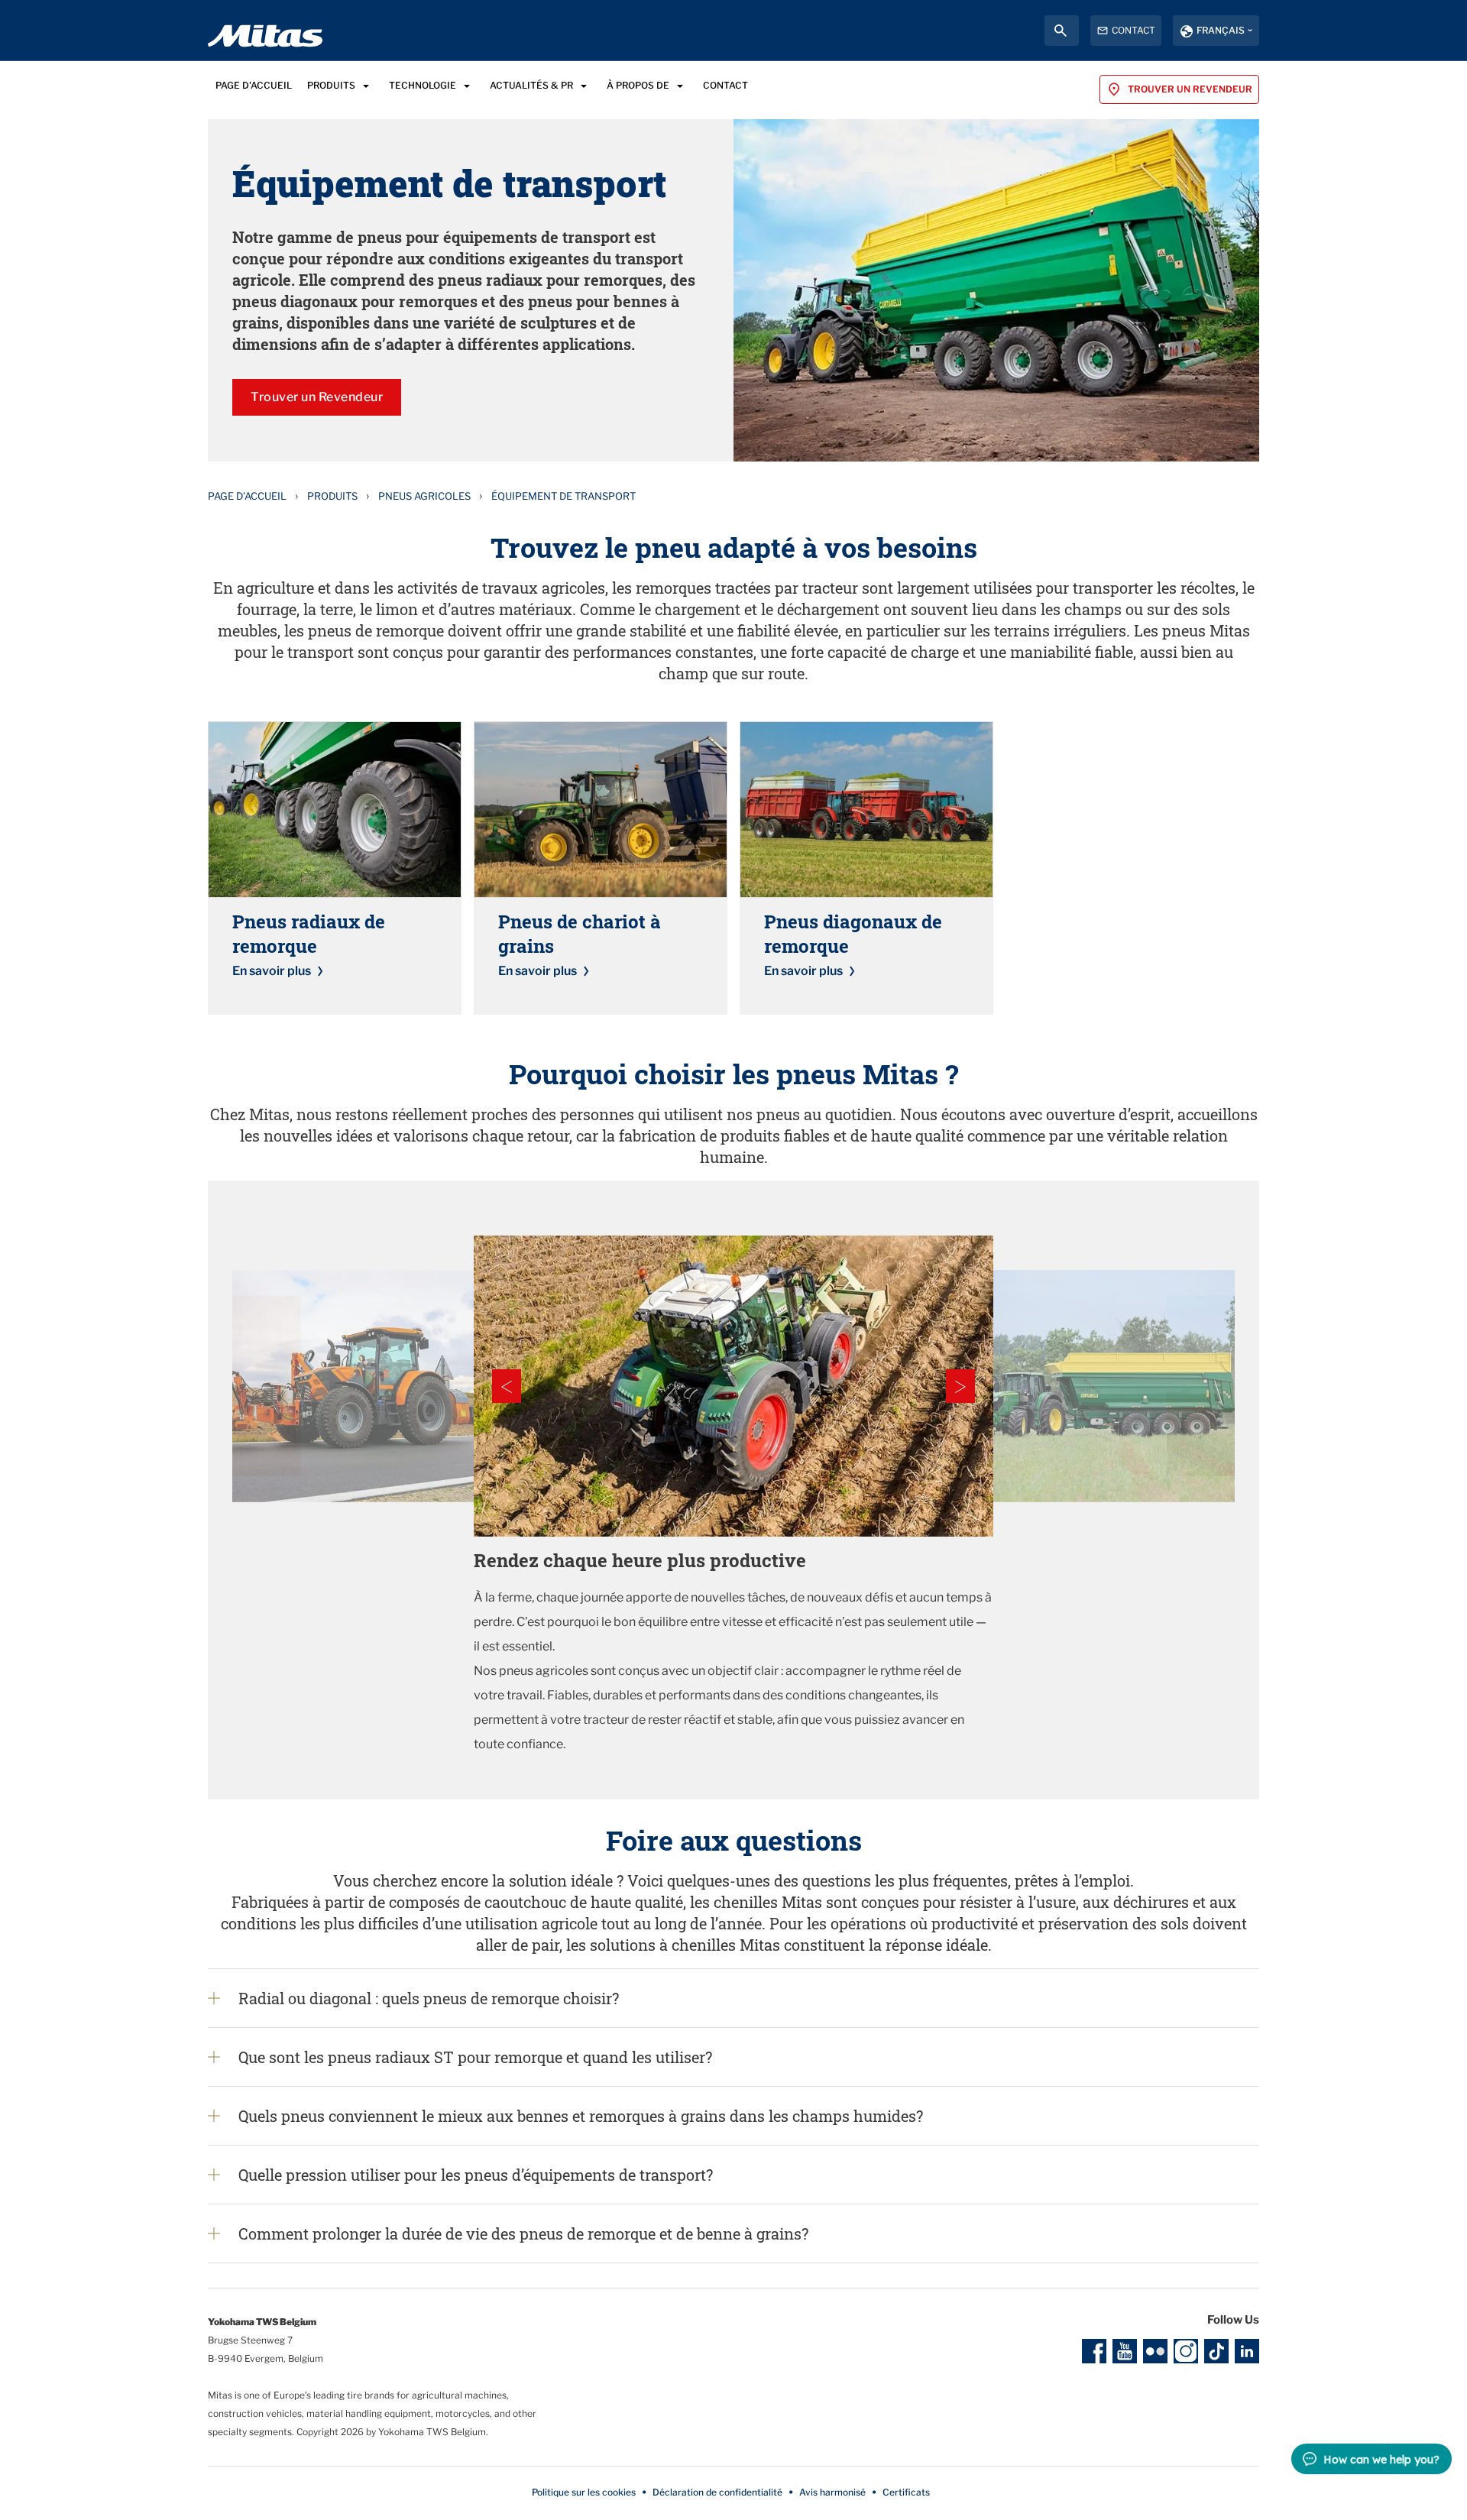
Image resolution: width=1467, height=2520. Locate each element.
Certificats (906, 2492)
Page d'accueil (247, 496)
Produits (332, 496)
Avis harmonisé (832, 2492)
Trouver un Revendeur (317, 397)
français (1221, 30)
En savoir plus (272, 971)
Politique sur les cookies (584, 2492)
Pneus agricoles (424, 496)
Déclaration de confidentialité (717, 2492)
